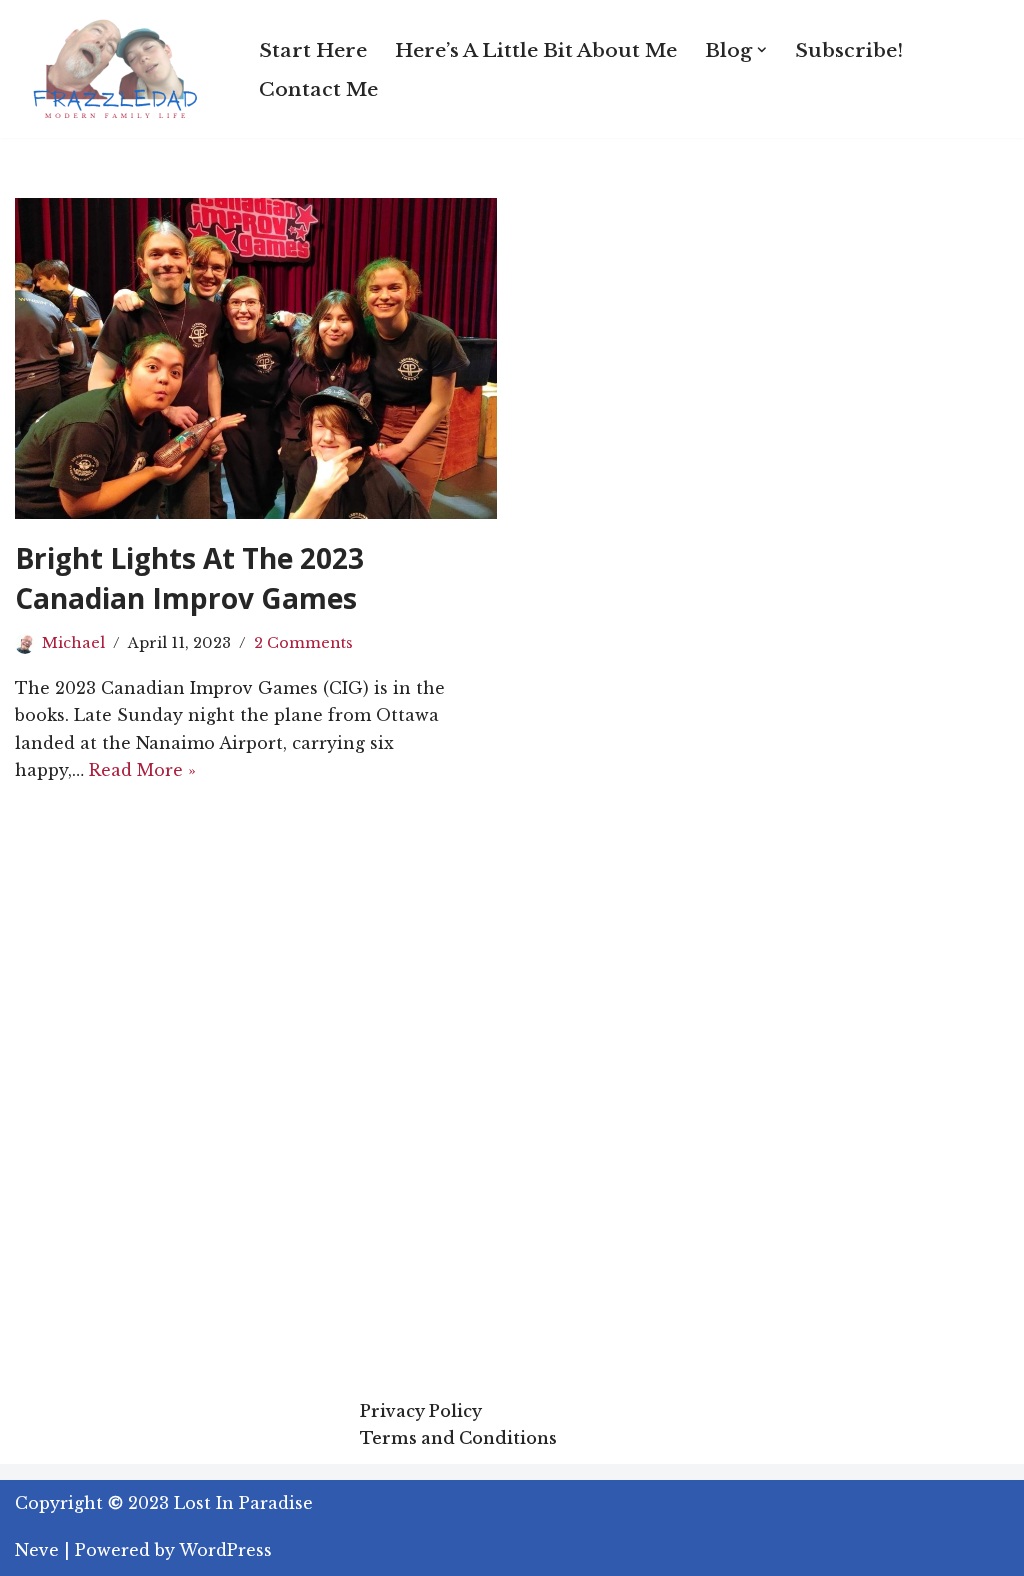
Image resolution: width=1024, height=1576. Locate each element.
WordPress (225, 1550)
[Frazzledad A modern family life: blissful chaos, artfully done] (120, 69)
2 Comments (303, 643)
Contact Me (318, 89)
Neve (37, 1550)
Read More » (142, 770)
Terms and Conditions (458, 1438)
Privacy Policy (421, 1411)
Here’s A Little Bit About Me (536, 50)
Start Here (313, 50)
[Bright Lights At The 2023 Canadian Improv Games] (256, 358)
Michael (73, 643)
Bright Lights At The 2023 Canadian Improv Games (189, 577)
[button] (762, 50)
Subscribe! (849, 50)
